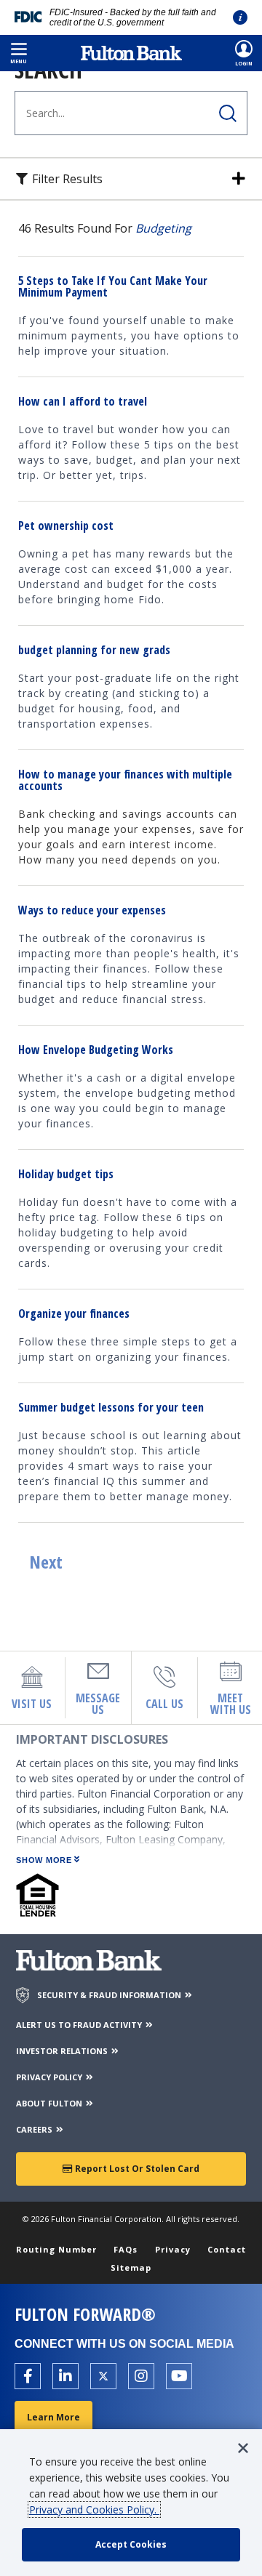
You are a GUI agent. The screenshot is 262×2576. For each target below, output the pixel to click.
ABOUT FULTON (50, 2103)
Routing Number (56, 2249)
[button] (19, 53)
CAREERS (35, 2129)
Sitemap (131, 2267)
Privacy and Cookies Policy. (94, 2509)
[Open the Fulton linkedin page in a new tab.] (65, 2376)
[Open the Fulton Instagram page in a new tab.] (141, 2376)
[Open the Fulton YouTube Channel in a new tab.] (179, 2376)
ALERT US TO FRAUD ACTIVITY (80, 2025)
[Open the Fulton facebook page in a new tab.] (28, 2376)
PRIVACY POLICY (50, 2077)
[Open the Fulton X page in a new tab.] (103, 2376)
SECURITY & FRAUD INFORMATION (110, 1995)
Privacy (173, 2249)
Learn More (53, 2417)
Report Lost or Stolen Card (136, 2169)
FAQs (126, 2249)
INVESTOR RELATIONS (63, 2051)
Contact (227, 2249)
